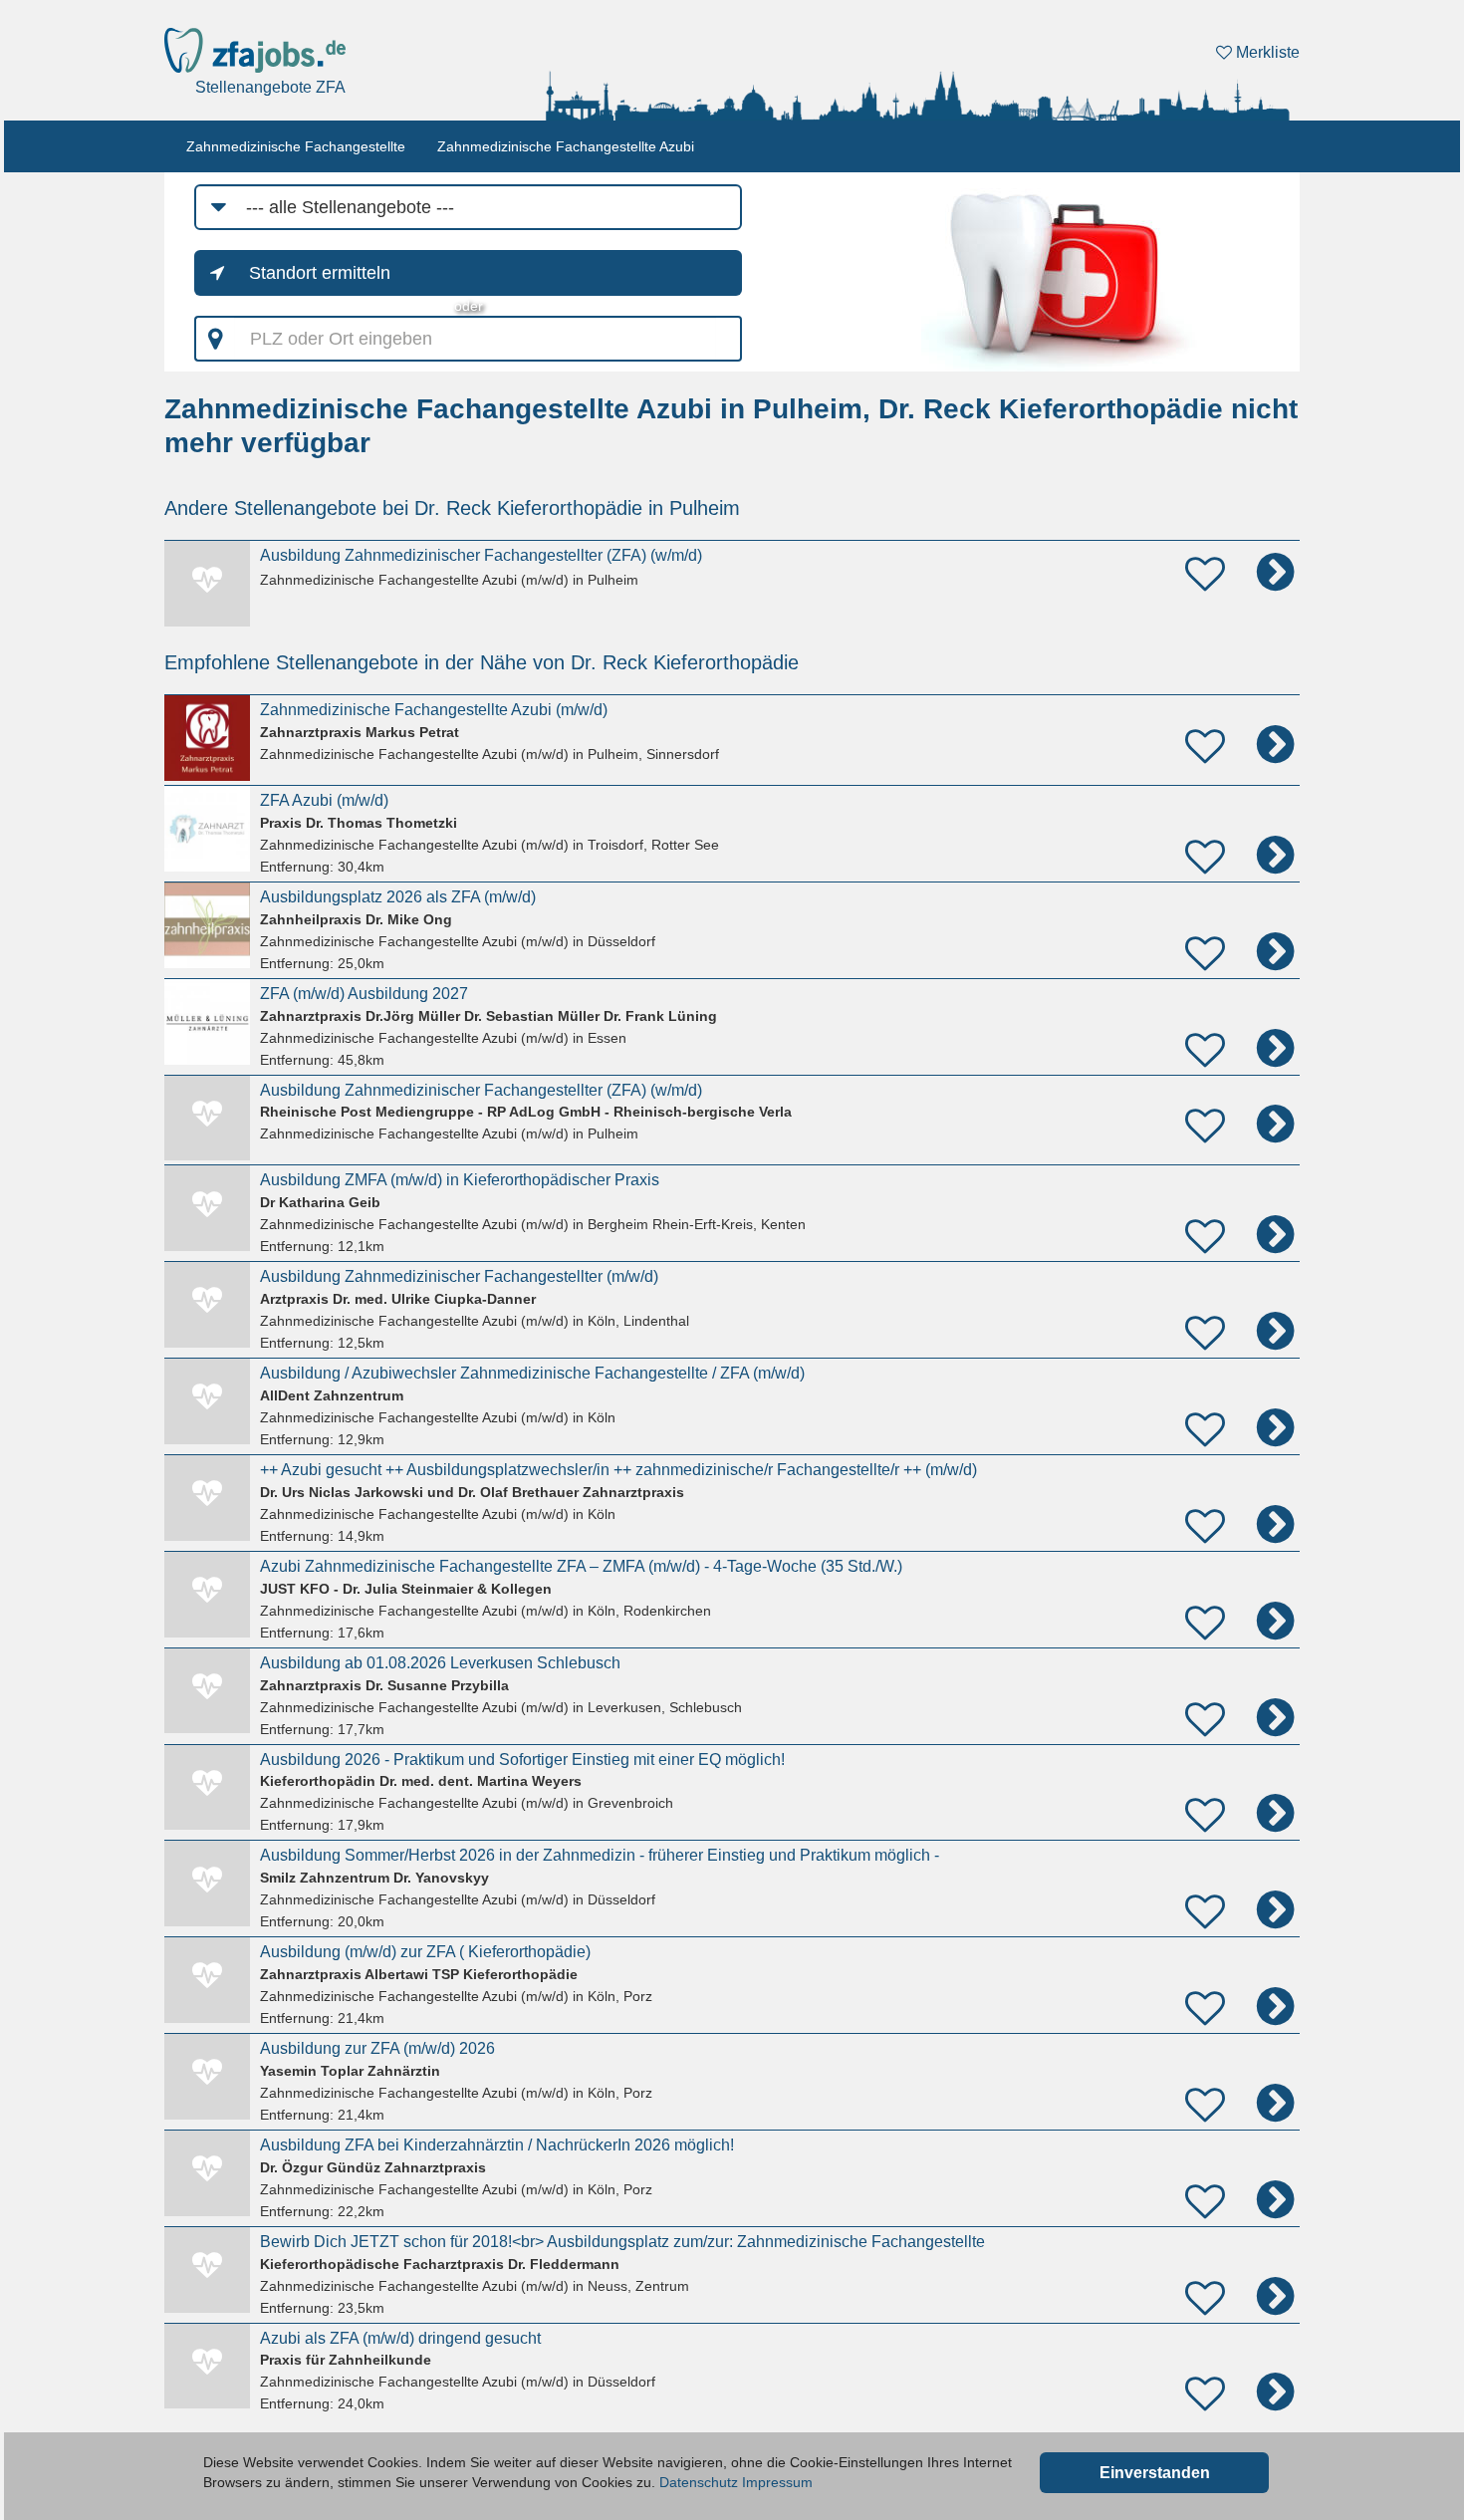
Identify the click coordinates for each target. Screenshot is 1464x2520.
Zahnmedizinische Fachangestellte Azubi (566, 146)
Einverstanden (1155, 2473)
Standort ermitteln (320, 273)
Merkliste (1266, 52)
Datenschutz (699, 2482)
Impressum (777, 2482)
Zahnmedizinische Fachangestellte (296, 146)
